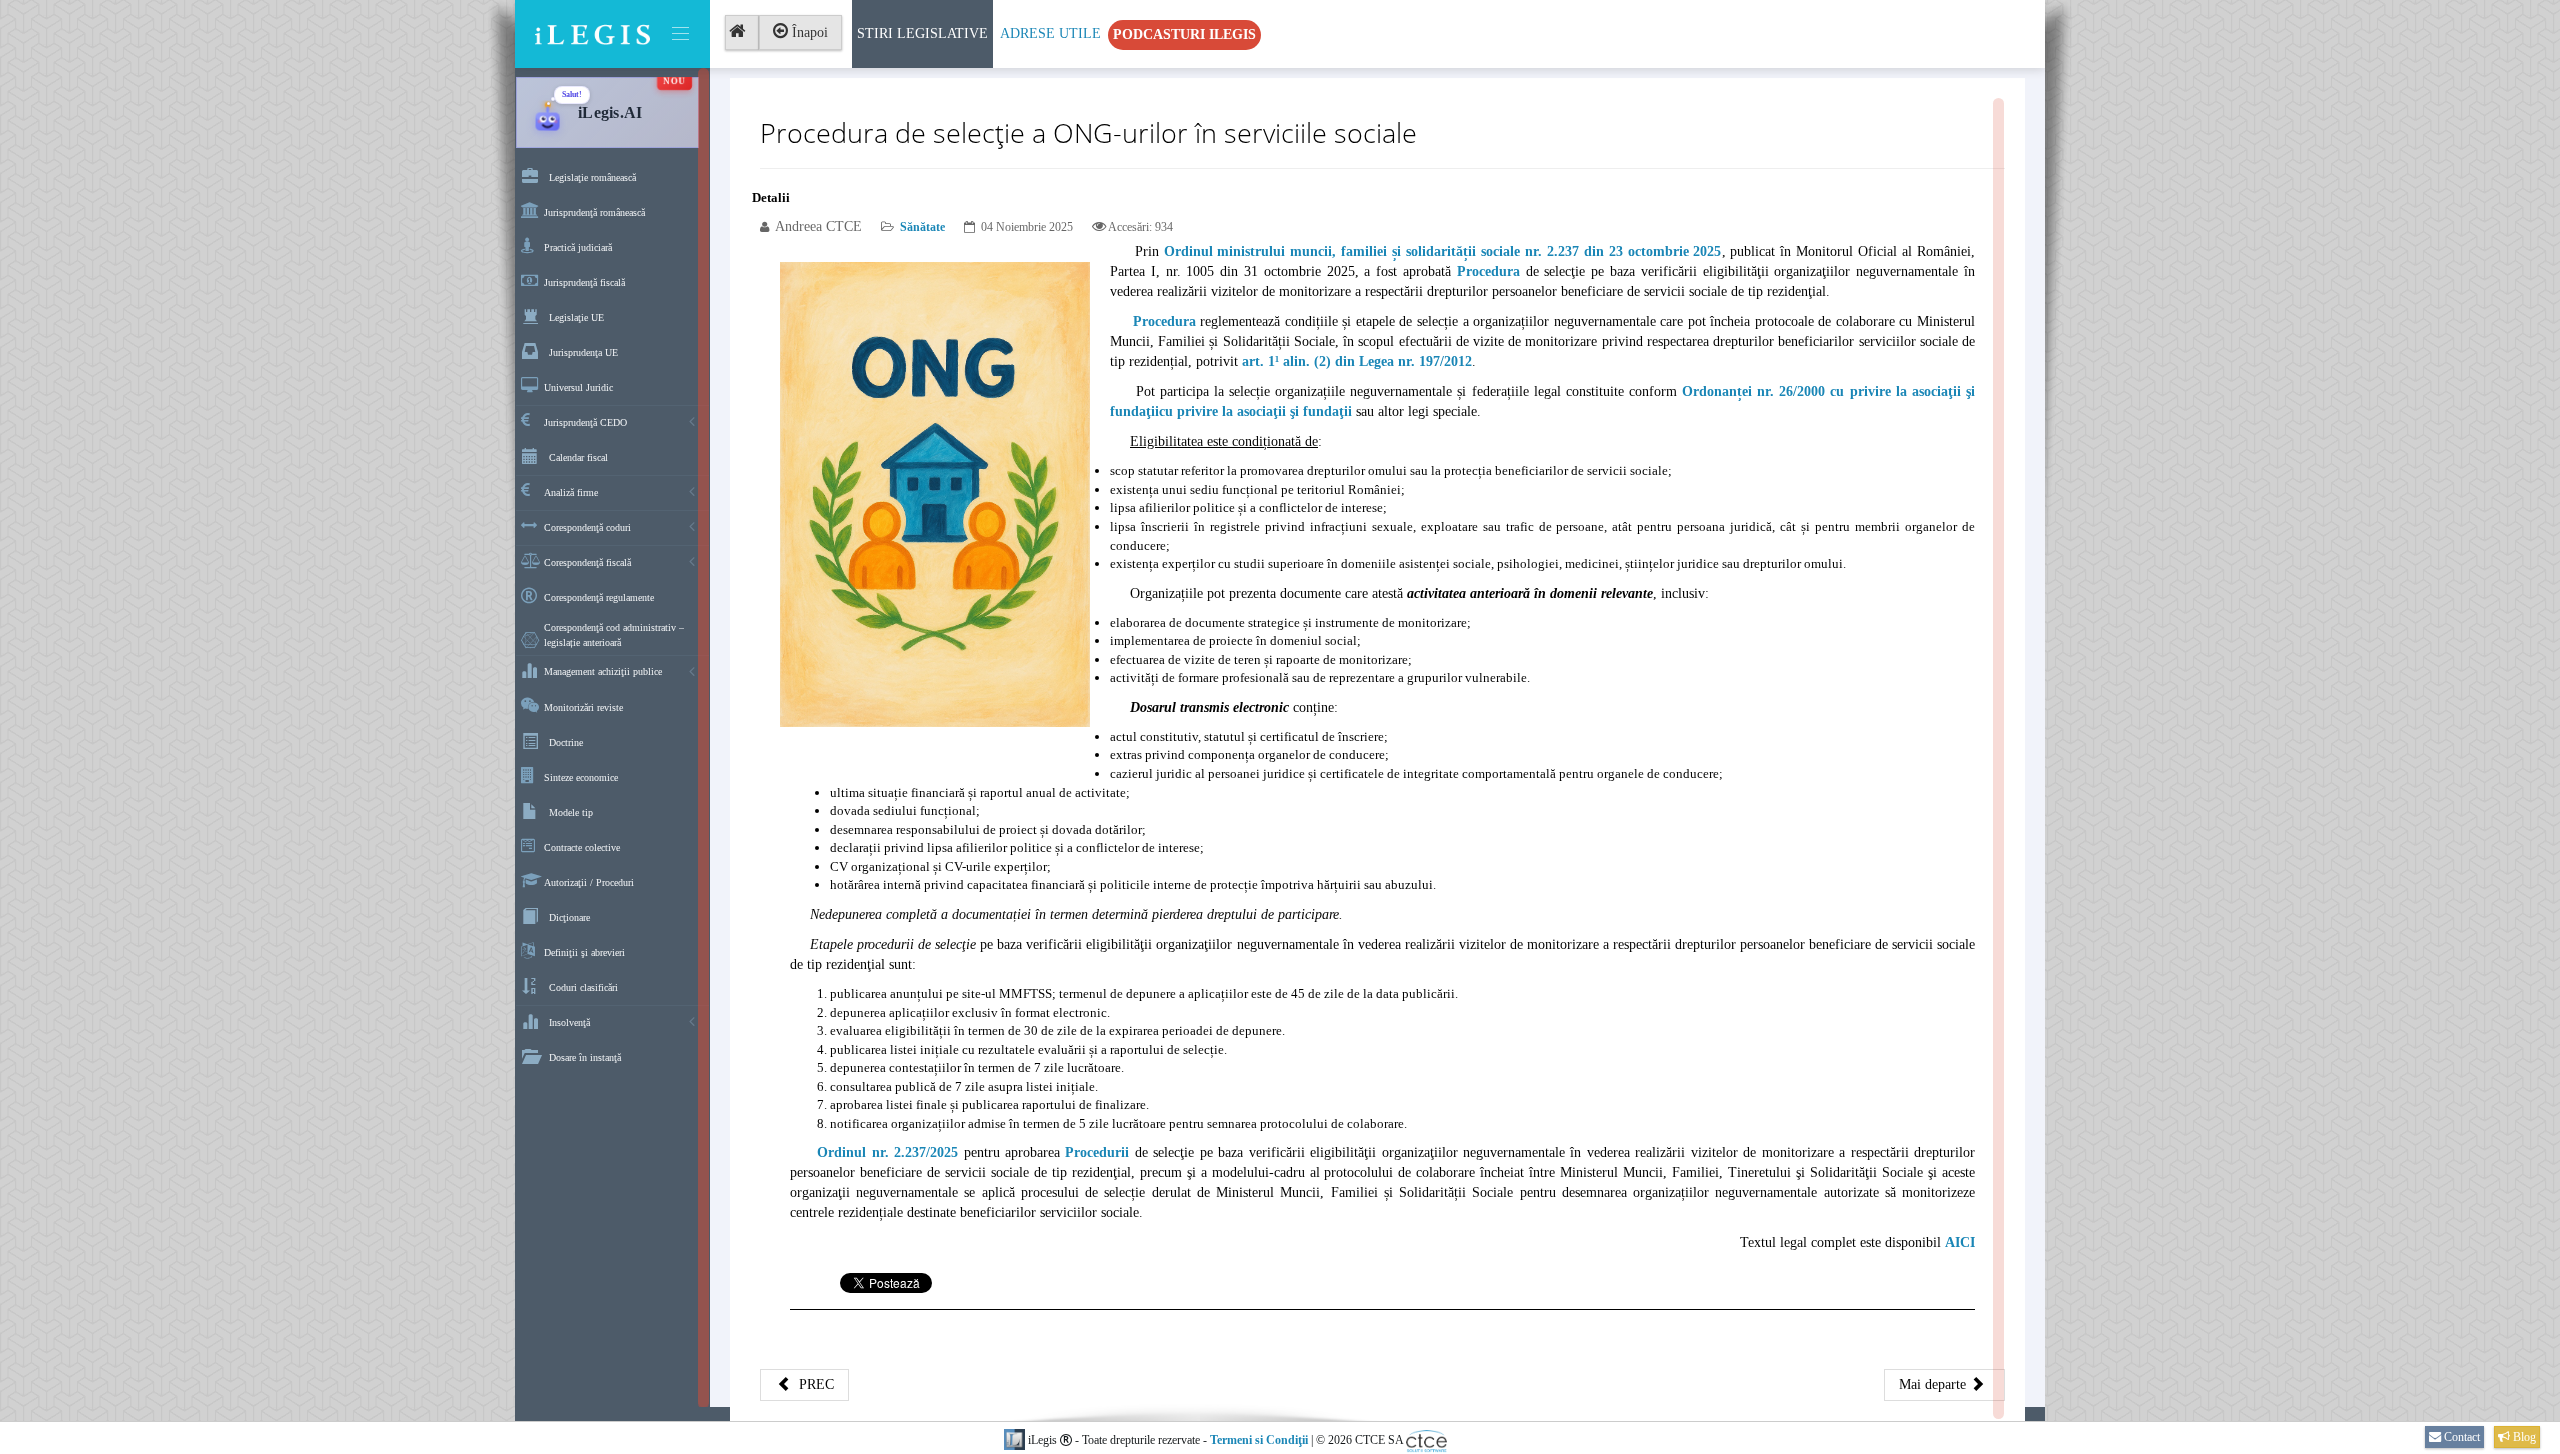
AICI (1960, 1242)
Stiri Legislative (922, 33)
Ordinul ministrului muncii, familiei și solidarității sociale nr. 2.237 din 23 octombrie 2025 (1443, 251)
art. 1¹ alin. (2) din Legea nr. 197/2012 (1357, 361)
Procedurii (1097, 1152)
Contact (2460, 1437)
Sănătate (922, 227)
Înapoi (808, 32)
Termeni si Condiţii (1259, 1440)
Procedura (1488, 271)
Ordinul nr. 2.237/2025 (887, 1152)
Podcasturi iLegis (1184, 34)
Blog (2523, 1437)
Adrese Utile (1050, 33)
